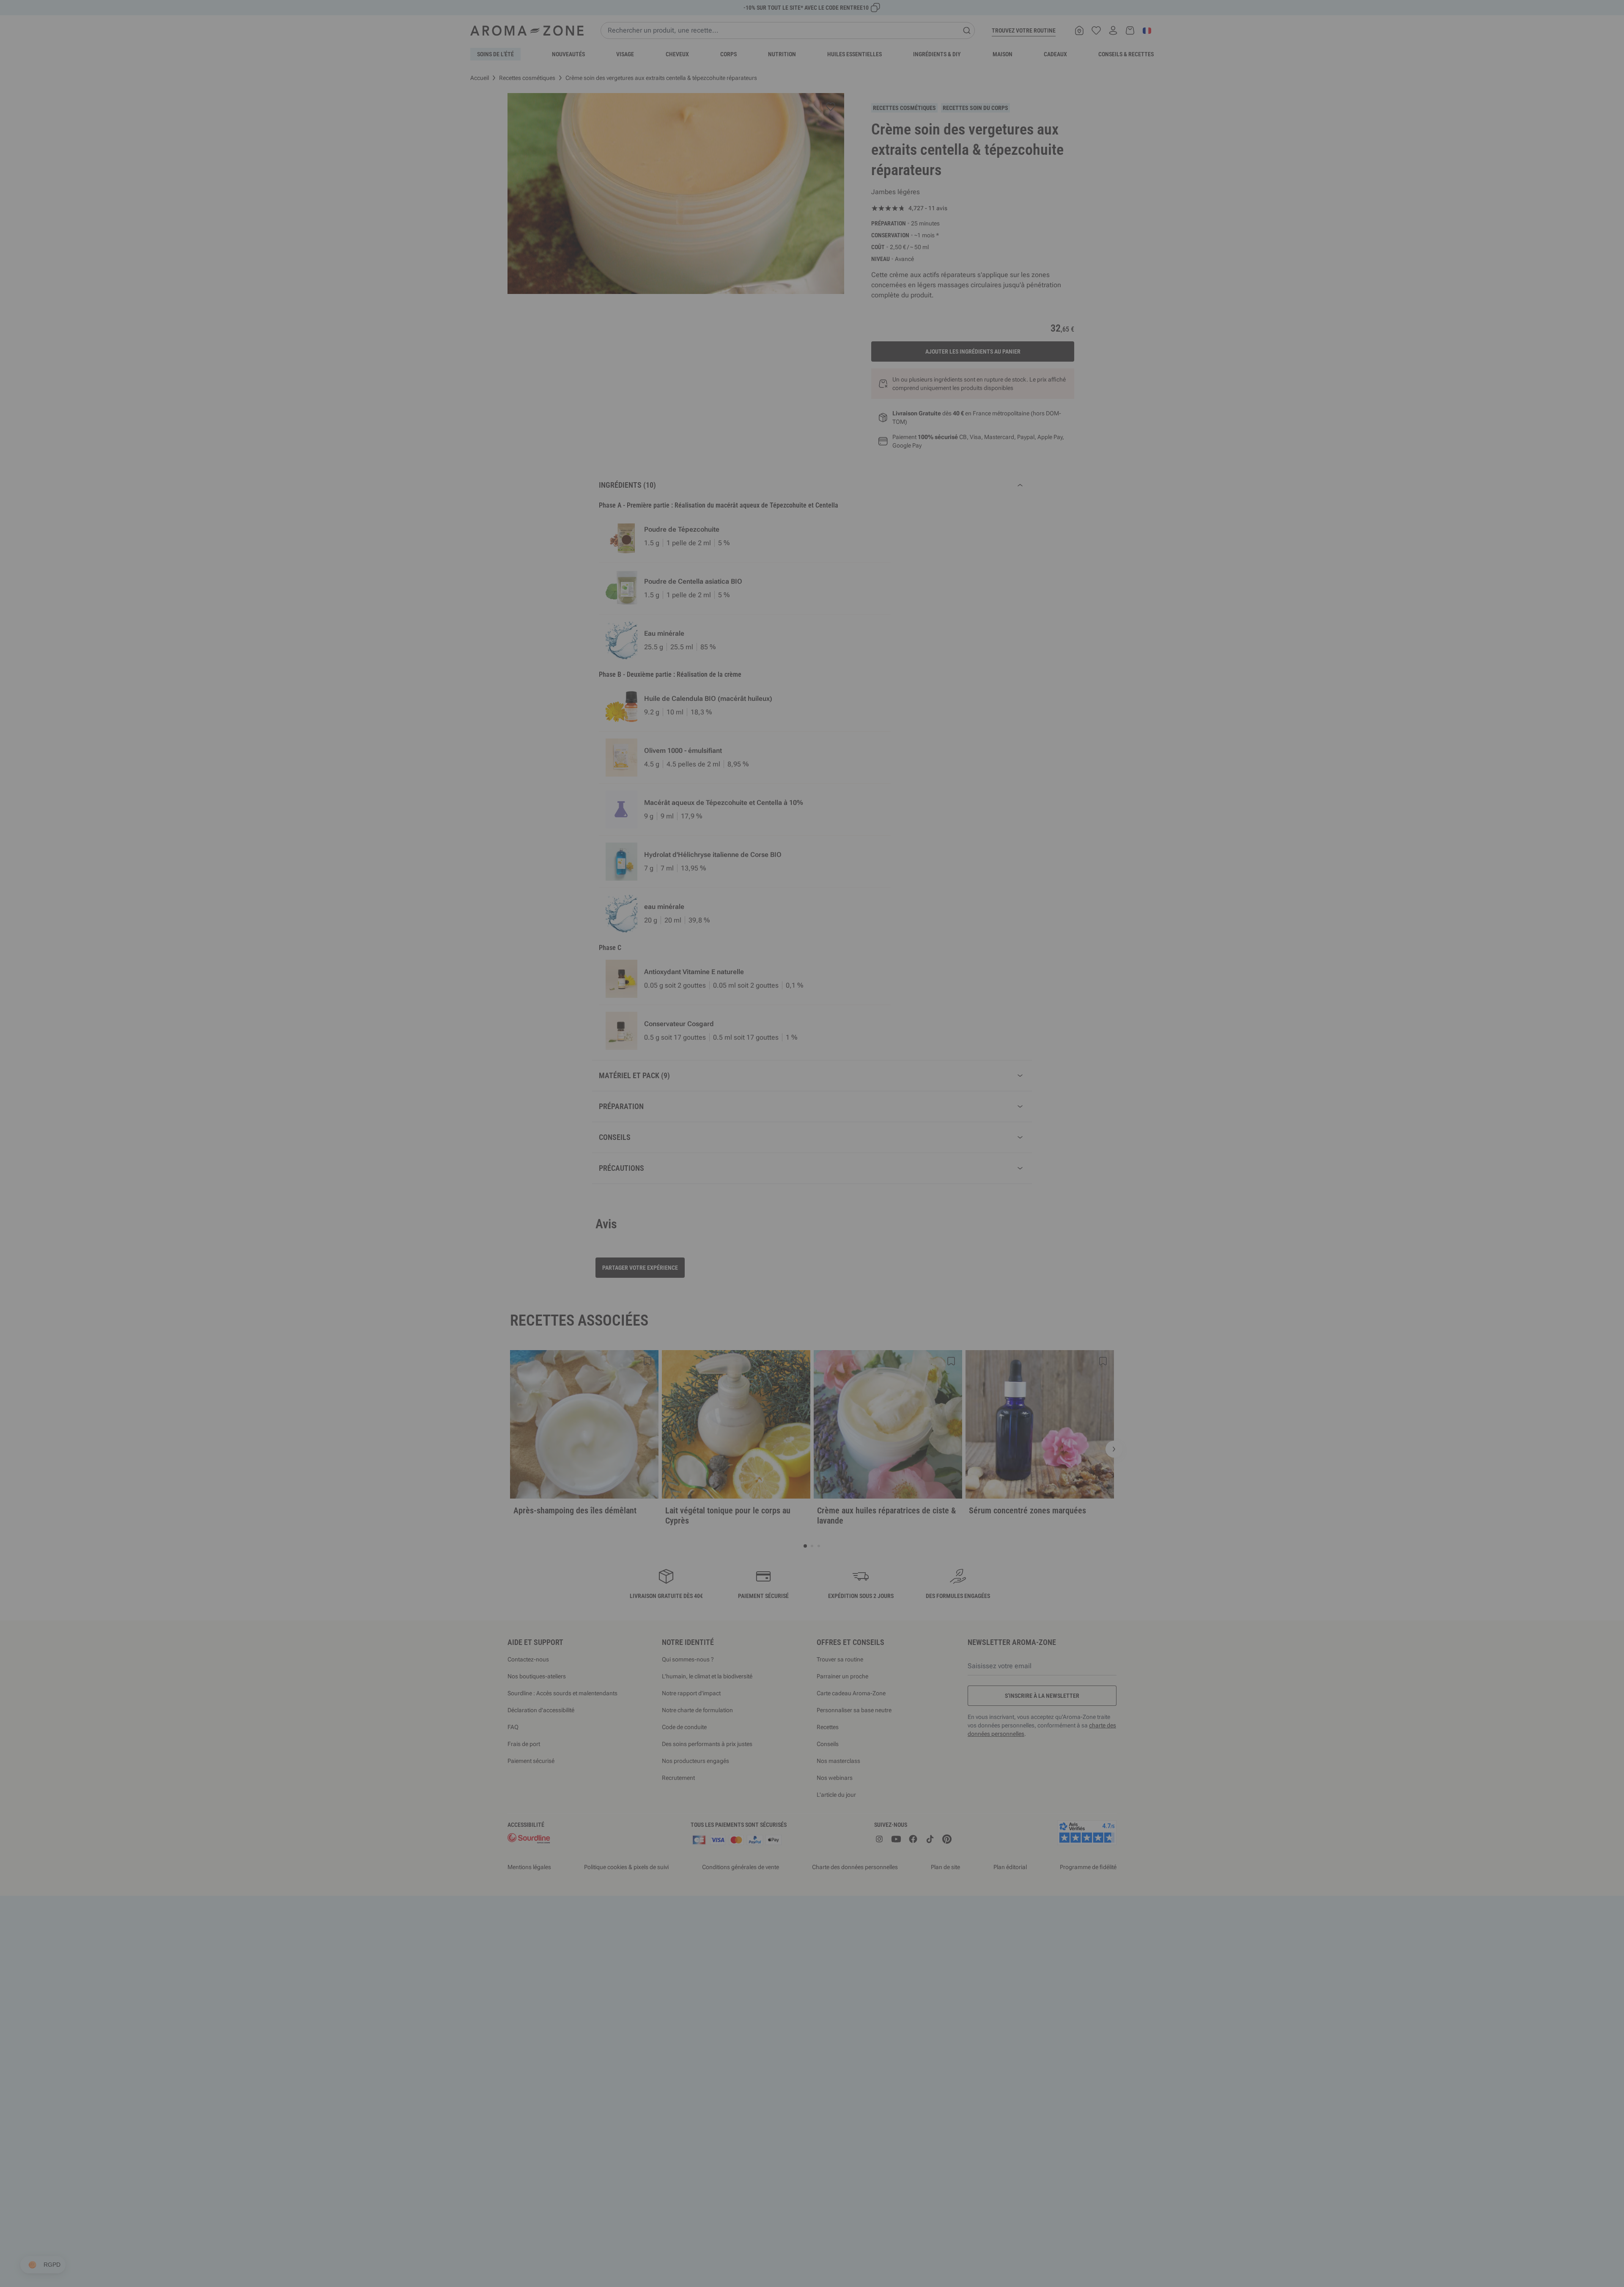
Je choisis (761, 1244)
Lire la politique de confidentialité (757, 1218)
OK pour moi (863, 1244)
